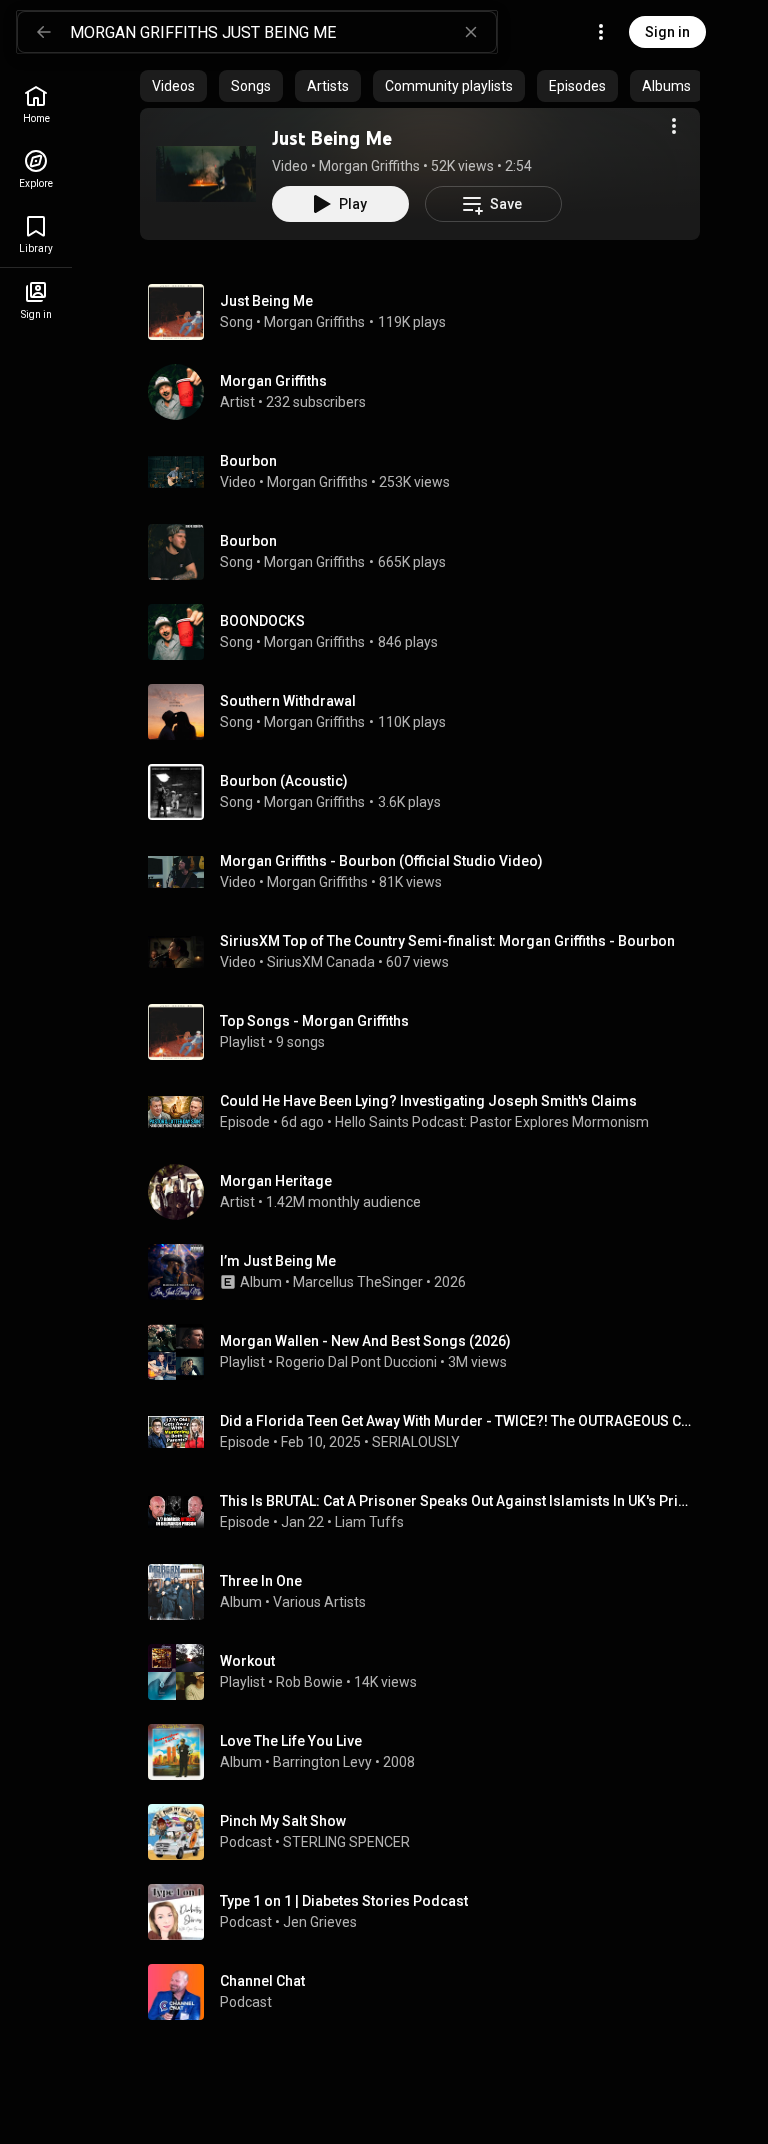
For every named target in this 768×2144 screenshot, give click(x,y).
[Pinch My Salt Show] (428, 1832)
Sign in (667, 32)
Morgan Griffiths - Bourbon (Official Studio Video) (381, 861)
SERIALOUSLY (416, 1442)
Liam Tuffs (369, 1522)
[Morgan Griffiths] (428, 392)
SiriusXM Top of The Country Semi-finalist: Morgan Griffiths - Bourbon (447, 941)
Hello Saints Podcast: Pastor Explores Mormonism (492, 1122)
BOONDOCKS (262, 621)
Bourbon (248, 461)
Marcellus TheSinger (358, 1282)
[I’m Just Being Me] (428, 1272)
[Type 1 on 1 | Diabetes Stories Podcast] (428, 1912)
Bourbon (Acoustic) (284, 781)
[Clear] (471, 32)
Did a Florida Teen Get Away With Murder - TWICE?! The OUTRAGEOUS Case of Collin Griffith (456, 1421)
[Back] (44, 32)
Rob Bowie (309, 1682)
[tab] (173, 86)
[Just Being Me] (206, 174)
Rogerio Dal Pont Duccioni (356, 1362)
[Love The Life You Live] (428, 1752)
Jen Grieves (320, 1922)
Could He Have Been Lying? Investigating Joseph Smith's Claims (428, 1101)
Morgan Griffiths (369, 166)
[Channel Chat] (428, 1992)
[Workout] (428, 1672)
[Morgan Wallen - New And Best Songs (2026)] (428, 1352)
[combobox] (283, 32)
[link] (36, 104)
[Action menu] (674, 126)
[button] (206, 174)
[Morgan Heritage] (428, 1192)
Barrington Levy (322, 1762)
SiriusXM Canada (321, 962)
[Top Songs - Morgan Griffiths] (428, 1032)
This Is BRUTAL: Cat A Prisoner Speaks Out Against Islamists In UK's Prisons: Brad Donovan (456, 1501)
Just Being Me (332, 138)
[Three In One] (428, 1592)
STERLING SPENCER (346, 1842)
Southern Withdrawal (288, 701)
